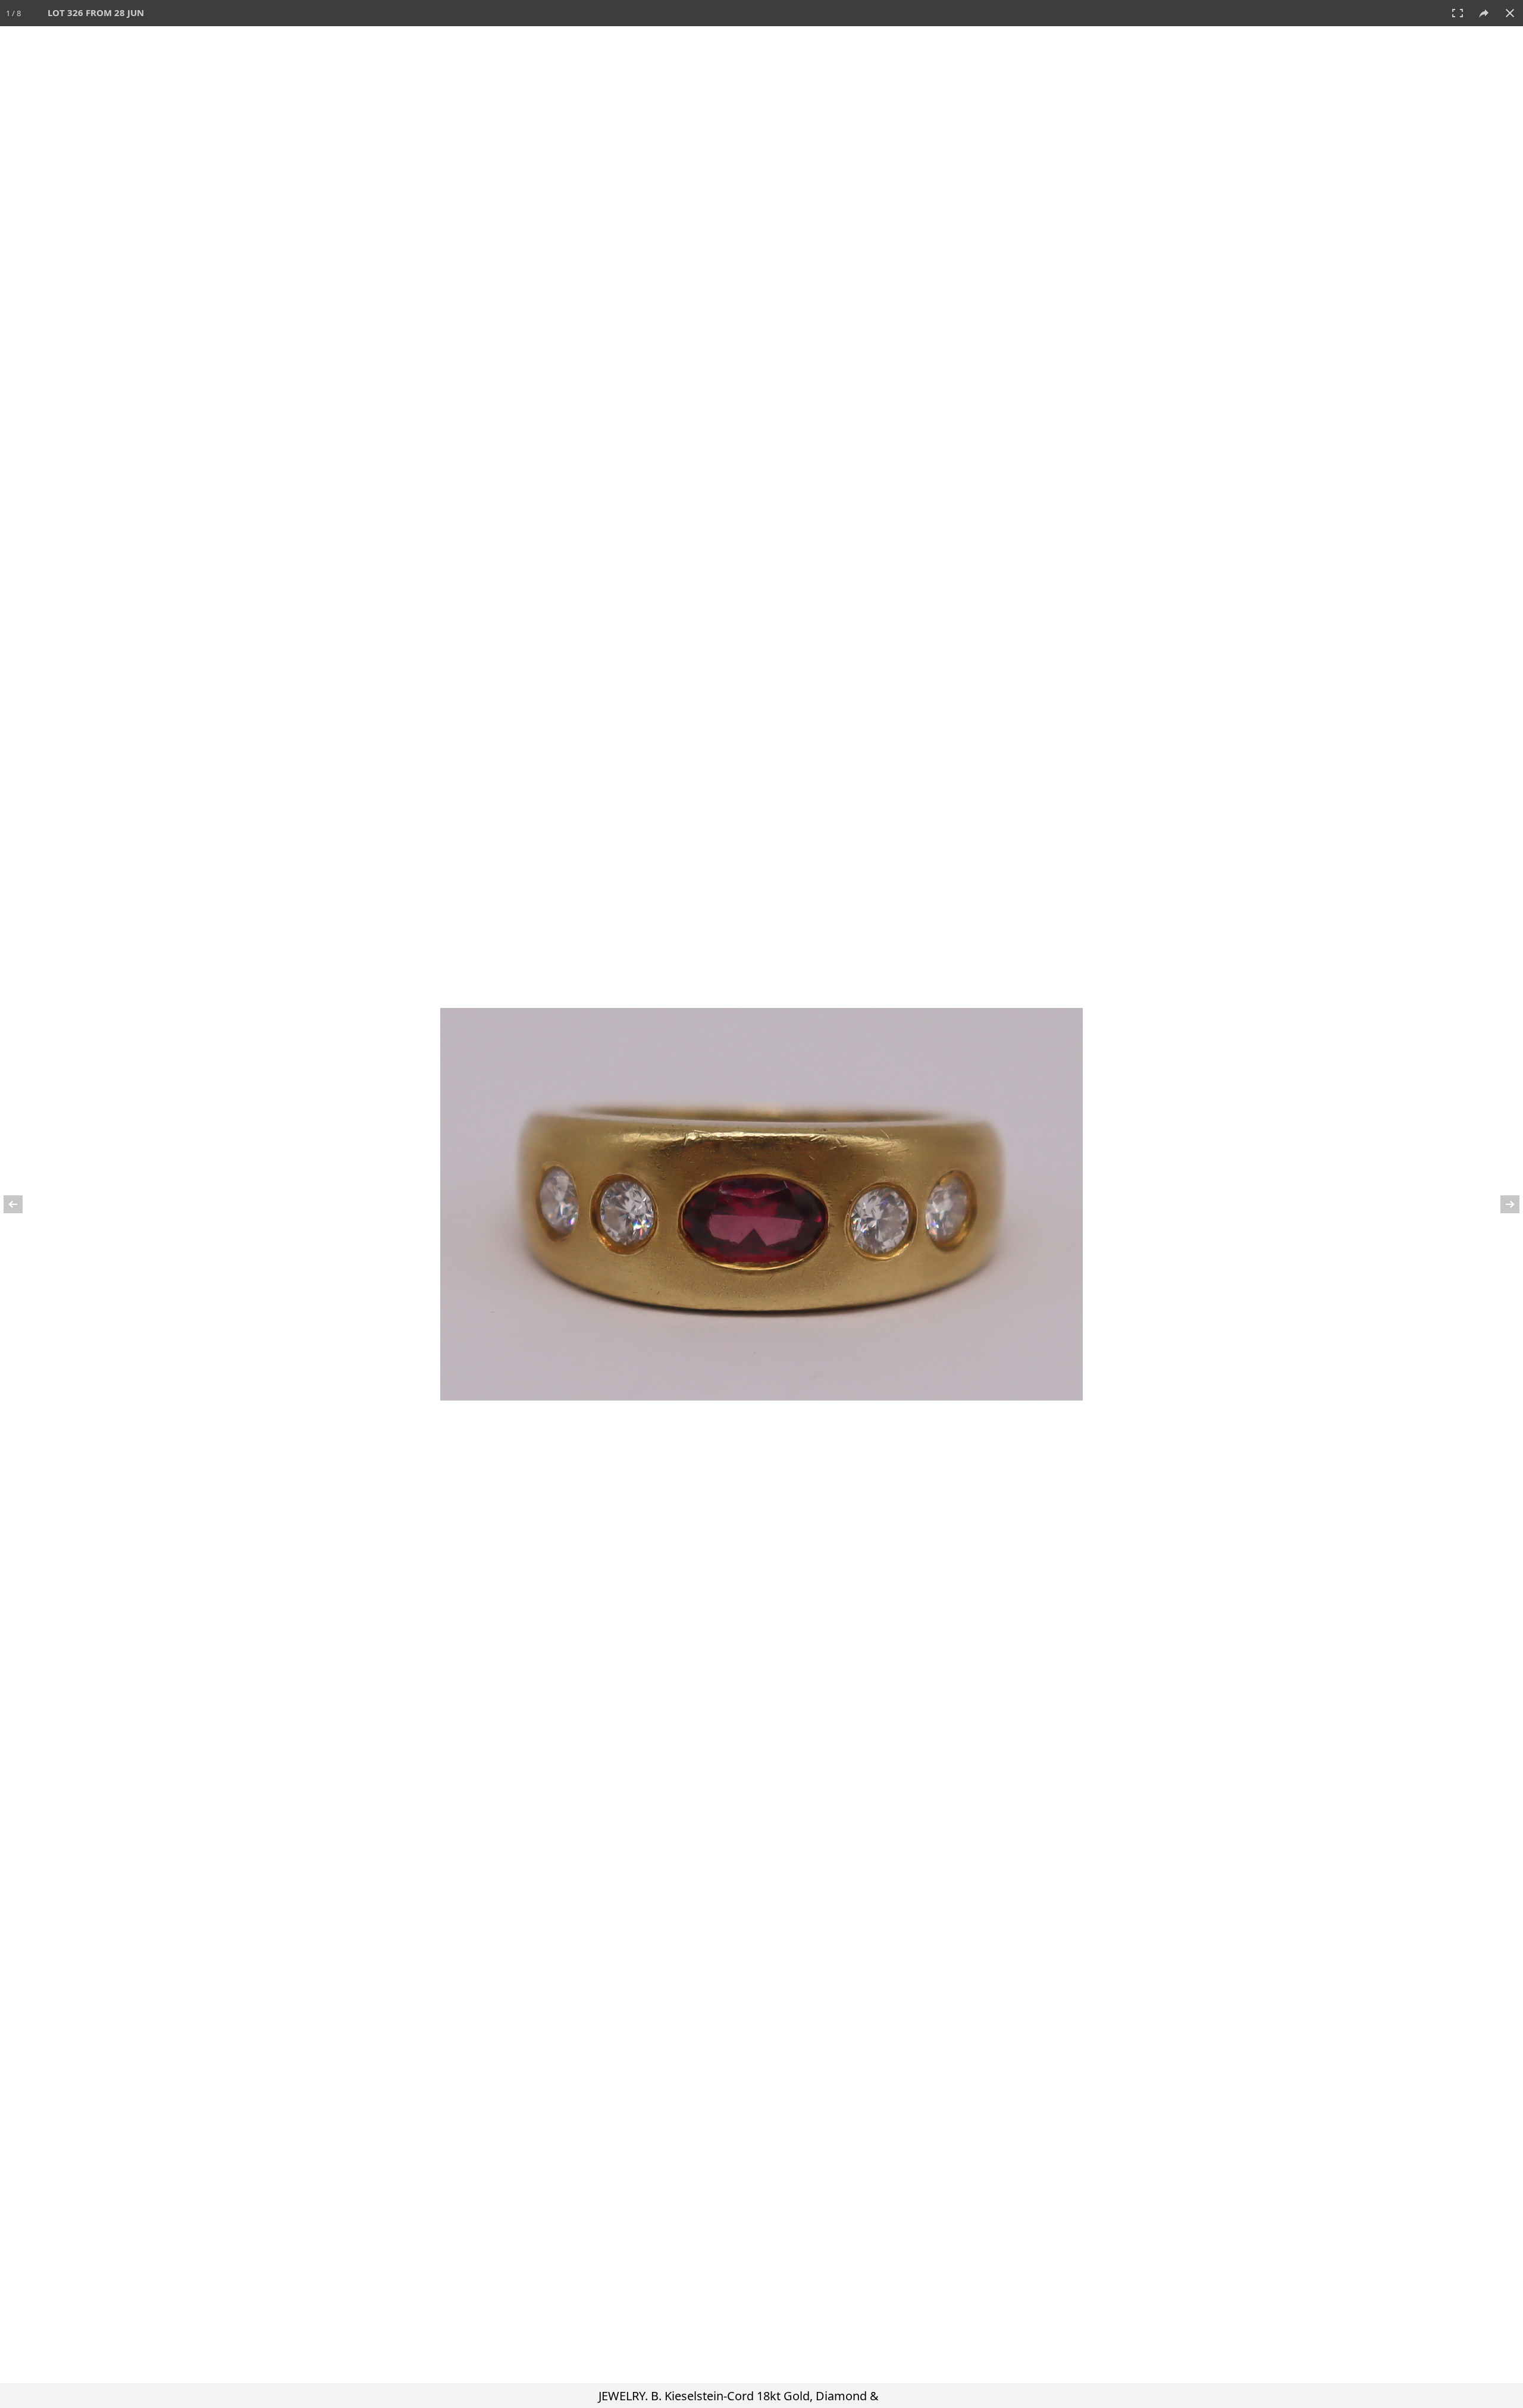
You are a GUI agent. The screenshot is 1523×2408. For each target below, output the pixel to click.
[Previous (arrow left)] (21, 1204)
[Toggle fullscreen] (1458, 13)
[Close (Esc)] (1510, 13)
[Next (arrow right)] (1502, 1204)
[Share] (1484, 13)
